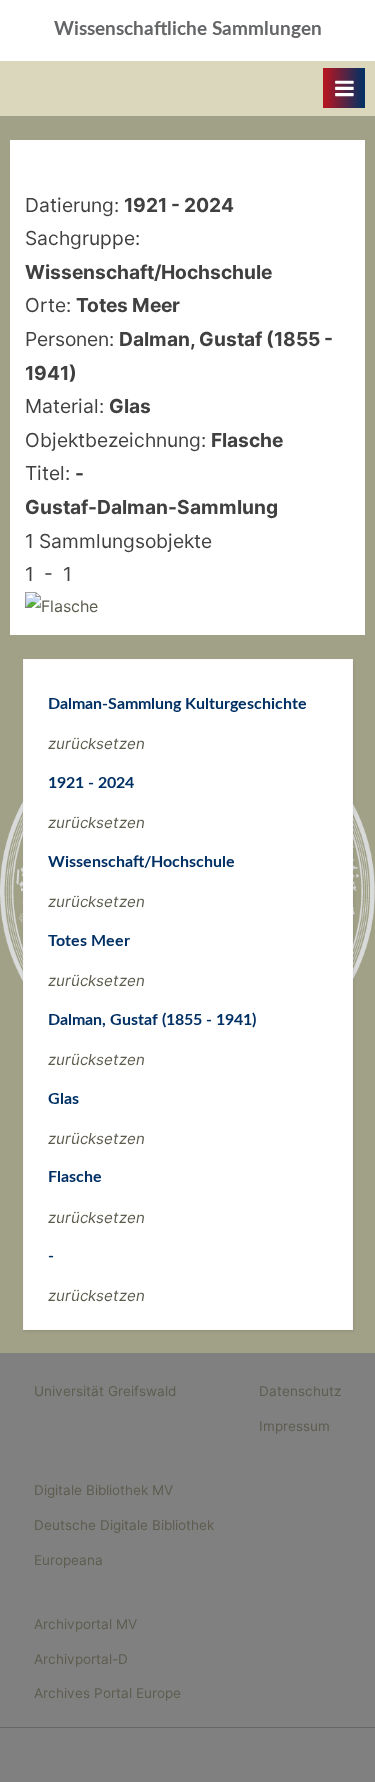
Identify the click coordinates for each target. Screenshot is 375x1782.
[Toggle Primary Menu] (344, 88)
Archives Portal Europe (107, 1693)
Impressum (294, 1426)
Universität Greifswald (105, 1391)
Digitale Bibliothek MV (103, 1490)
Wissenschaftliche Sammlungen (188, 29)
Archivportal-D (81, 1659)
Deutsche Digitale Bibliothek (124, 1525)
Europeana (68, 1560)
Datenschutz (300, 1391)
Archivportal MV (85, 1624)
